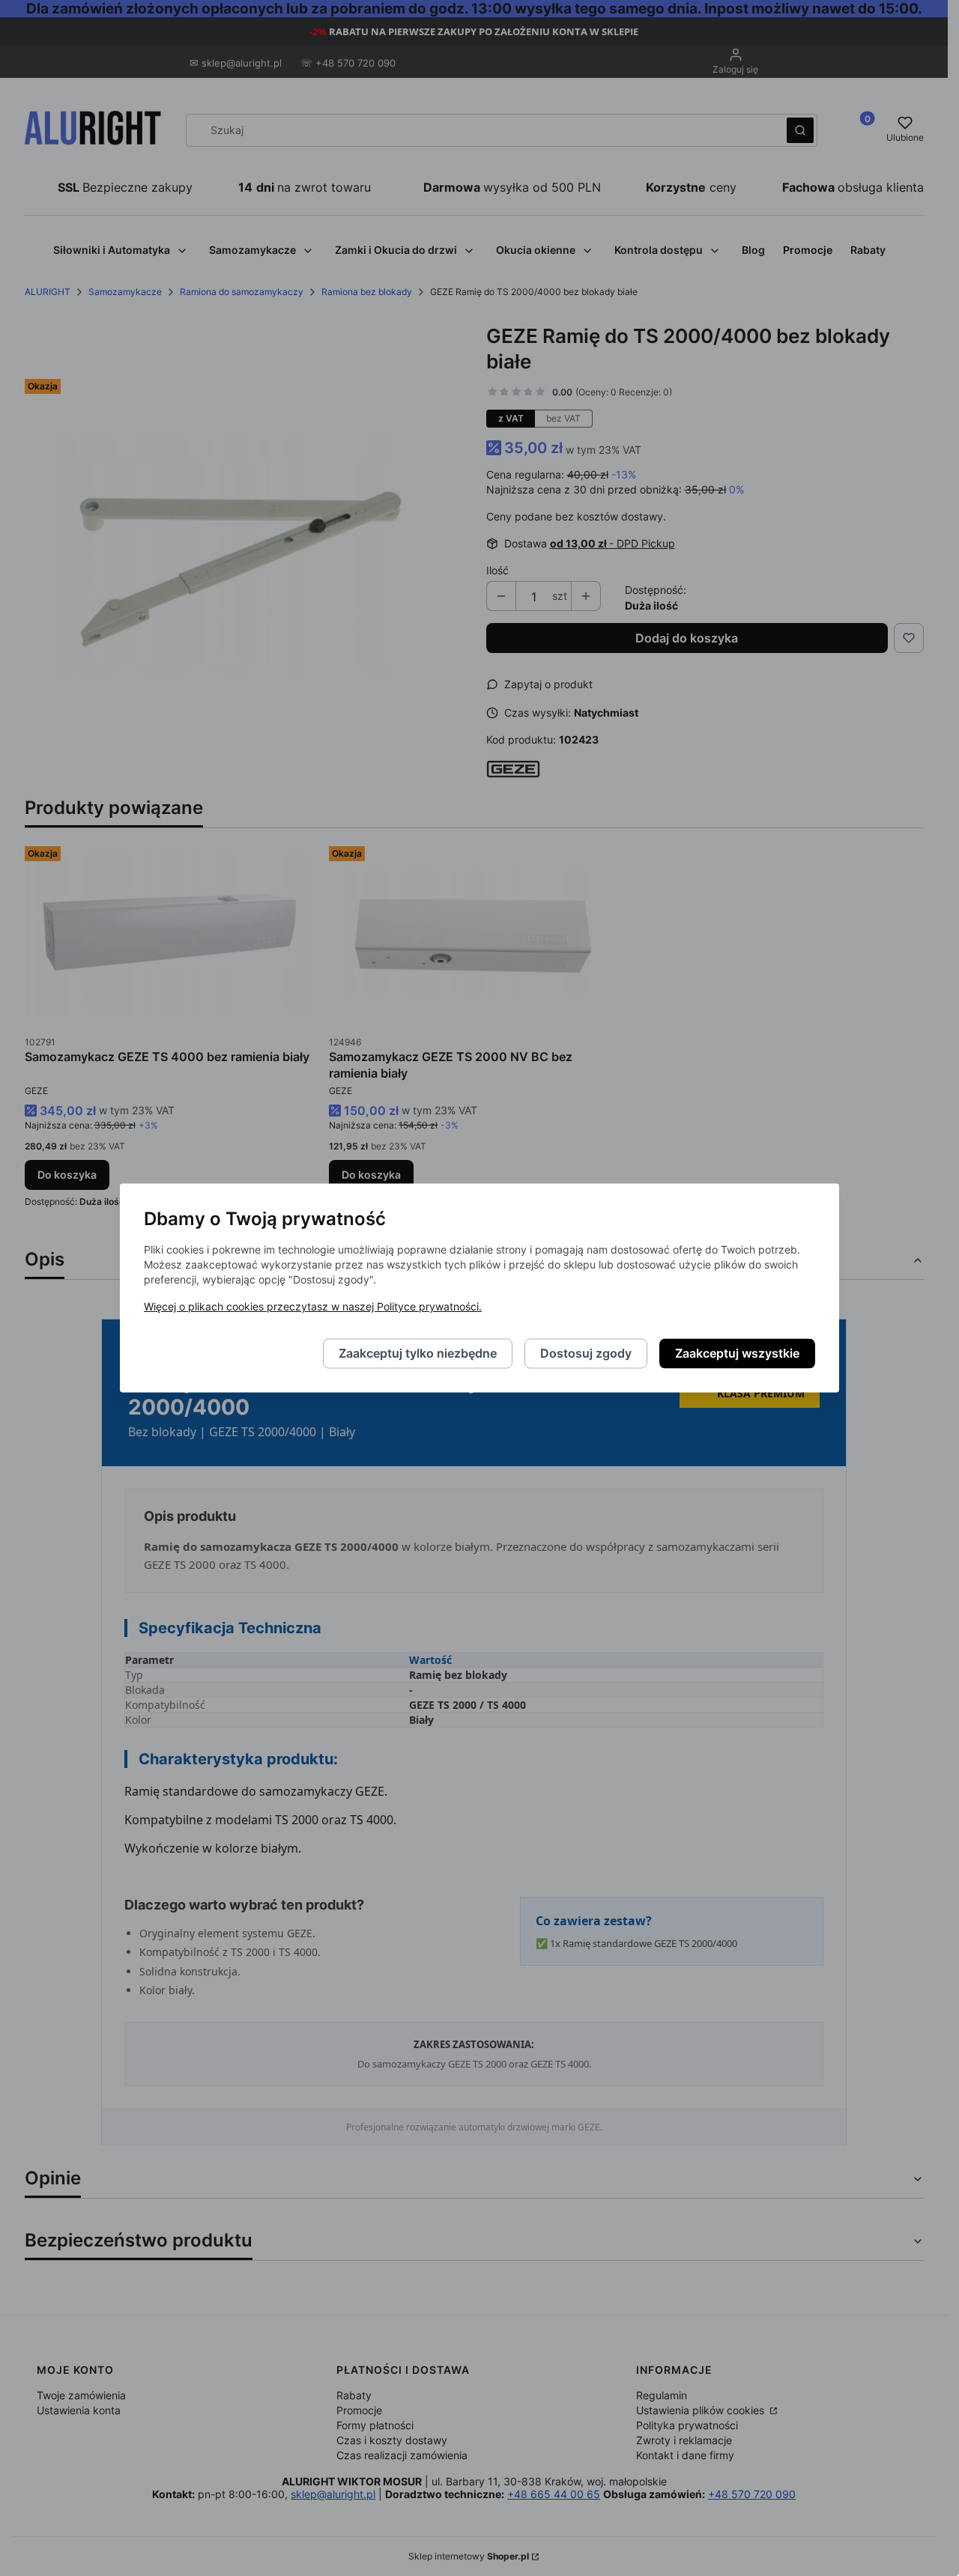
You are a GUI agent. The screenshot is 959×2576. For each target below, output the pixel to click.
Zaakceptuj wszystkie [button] (737, 1354)
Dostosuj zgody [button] (586, 1354)
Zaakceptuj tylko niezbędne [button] (418, 1354)
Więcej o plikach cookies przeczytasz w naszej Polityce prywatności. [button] (313, 1307)
